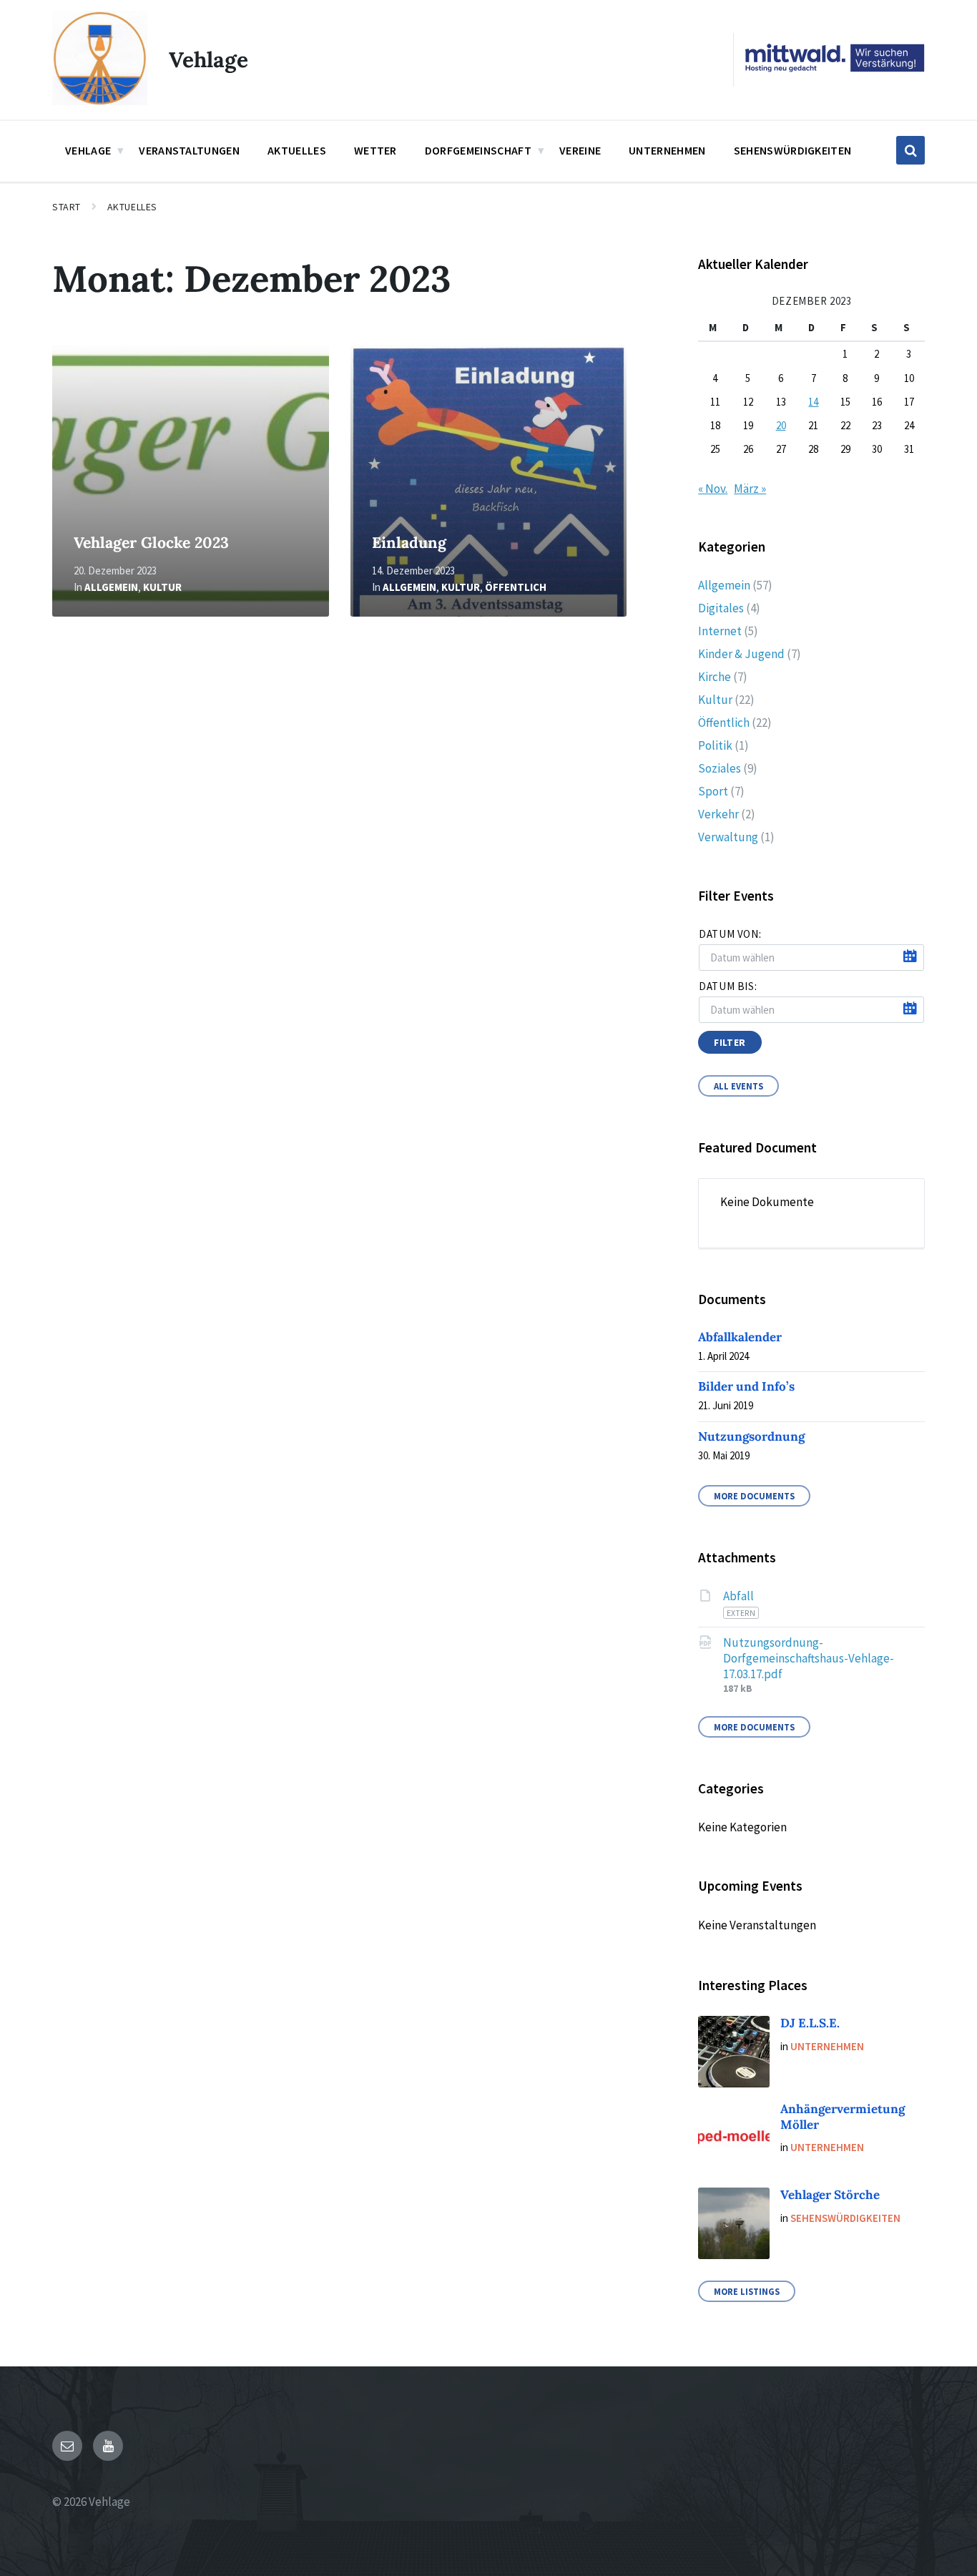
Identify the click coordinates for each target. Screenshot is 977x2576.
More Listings (747, 2291)
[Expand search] (910, 150)
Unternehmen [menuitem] (667, 150)
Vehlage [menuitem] (88, 150)
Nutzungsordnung (751, 1436)
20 (781, 425)
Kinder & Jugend (741, 654)
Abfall (738, 1596)
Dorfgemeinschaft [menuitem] (478, 150)
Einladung (409, 543)
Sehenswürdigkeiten (845, 2218)
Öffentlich (516, 587)
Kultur (162, 587)
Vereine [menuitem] (580, 150)
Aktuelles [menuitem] (297, 150)
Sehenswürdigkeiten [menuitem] (793, 150)
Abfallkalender (740, 1337)
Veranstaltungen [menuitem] (189, 150)
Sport (713, 791)
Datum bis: (728, 986)
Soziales (720, 768)
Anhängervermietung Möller (843, 2116)
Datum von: (730, 934)
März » (750, 489)
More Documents (754, 1496)
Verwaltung (728, 837)
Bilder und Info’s (746, 1386)
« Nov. (713, 489)
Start (67, 207)
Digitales (721, 608)
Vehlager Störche (830, 2195)
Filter (730, 1042)
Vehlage (208, 59)
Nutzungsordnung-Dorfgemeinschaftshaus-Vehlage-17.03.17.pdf (809, 1658)
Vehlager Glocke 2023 (151, 543)
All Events (738, 1086)
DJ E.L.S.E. (810, 2023)
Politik (715, 745)
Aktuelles (132, 207)
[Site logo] (100, 101)
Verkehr (718, 814)
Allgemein (111, 587)
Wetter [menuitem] (375, 150)
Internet (720, 631)
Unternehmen (827, 2046)
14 (813, 402)
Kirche (715, 677)
